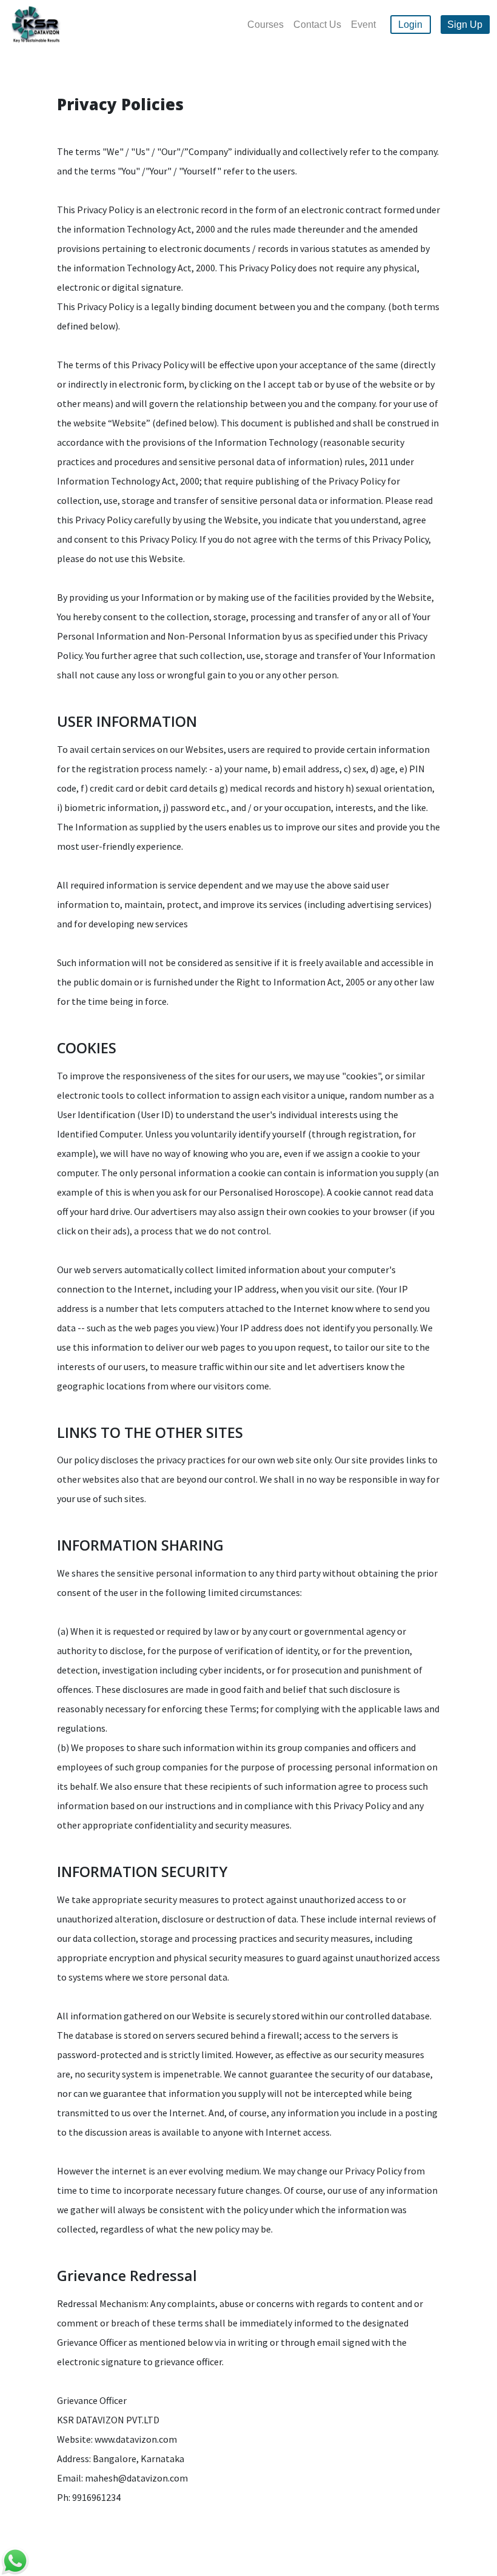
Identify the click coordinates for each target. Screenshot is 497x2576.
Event (363, 25)
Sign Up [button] (465, 25)
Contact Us (317, 25)
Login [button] (410, 25)
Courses (265, 25)
